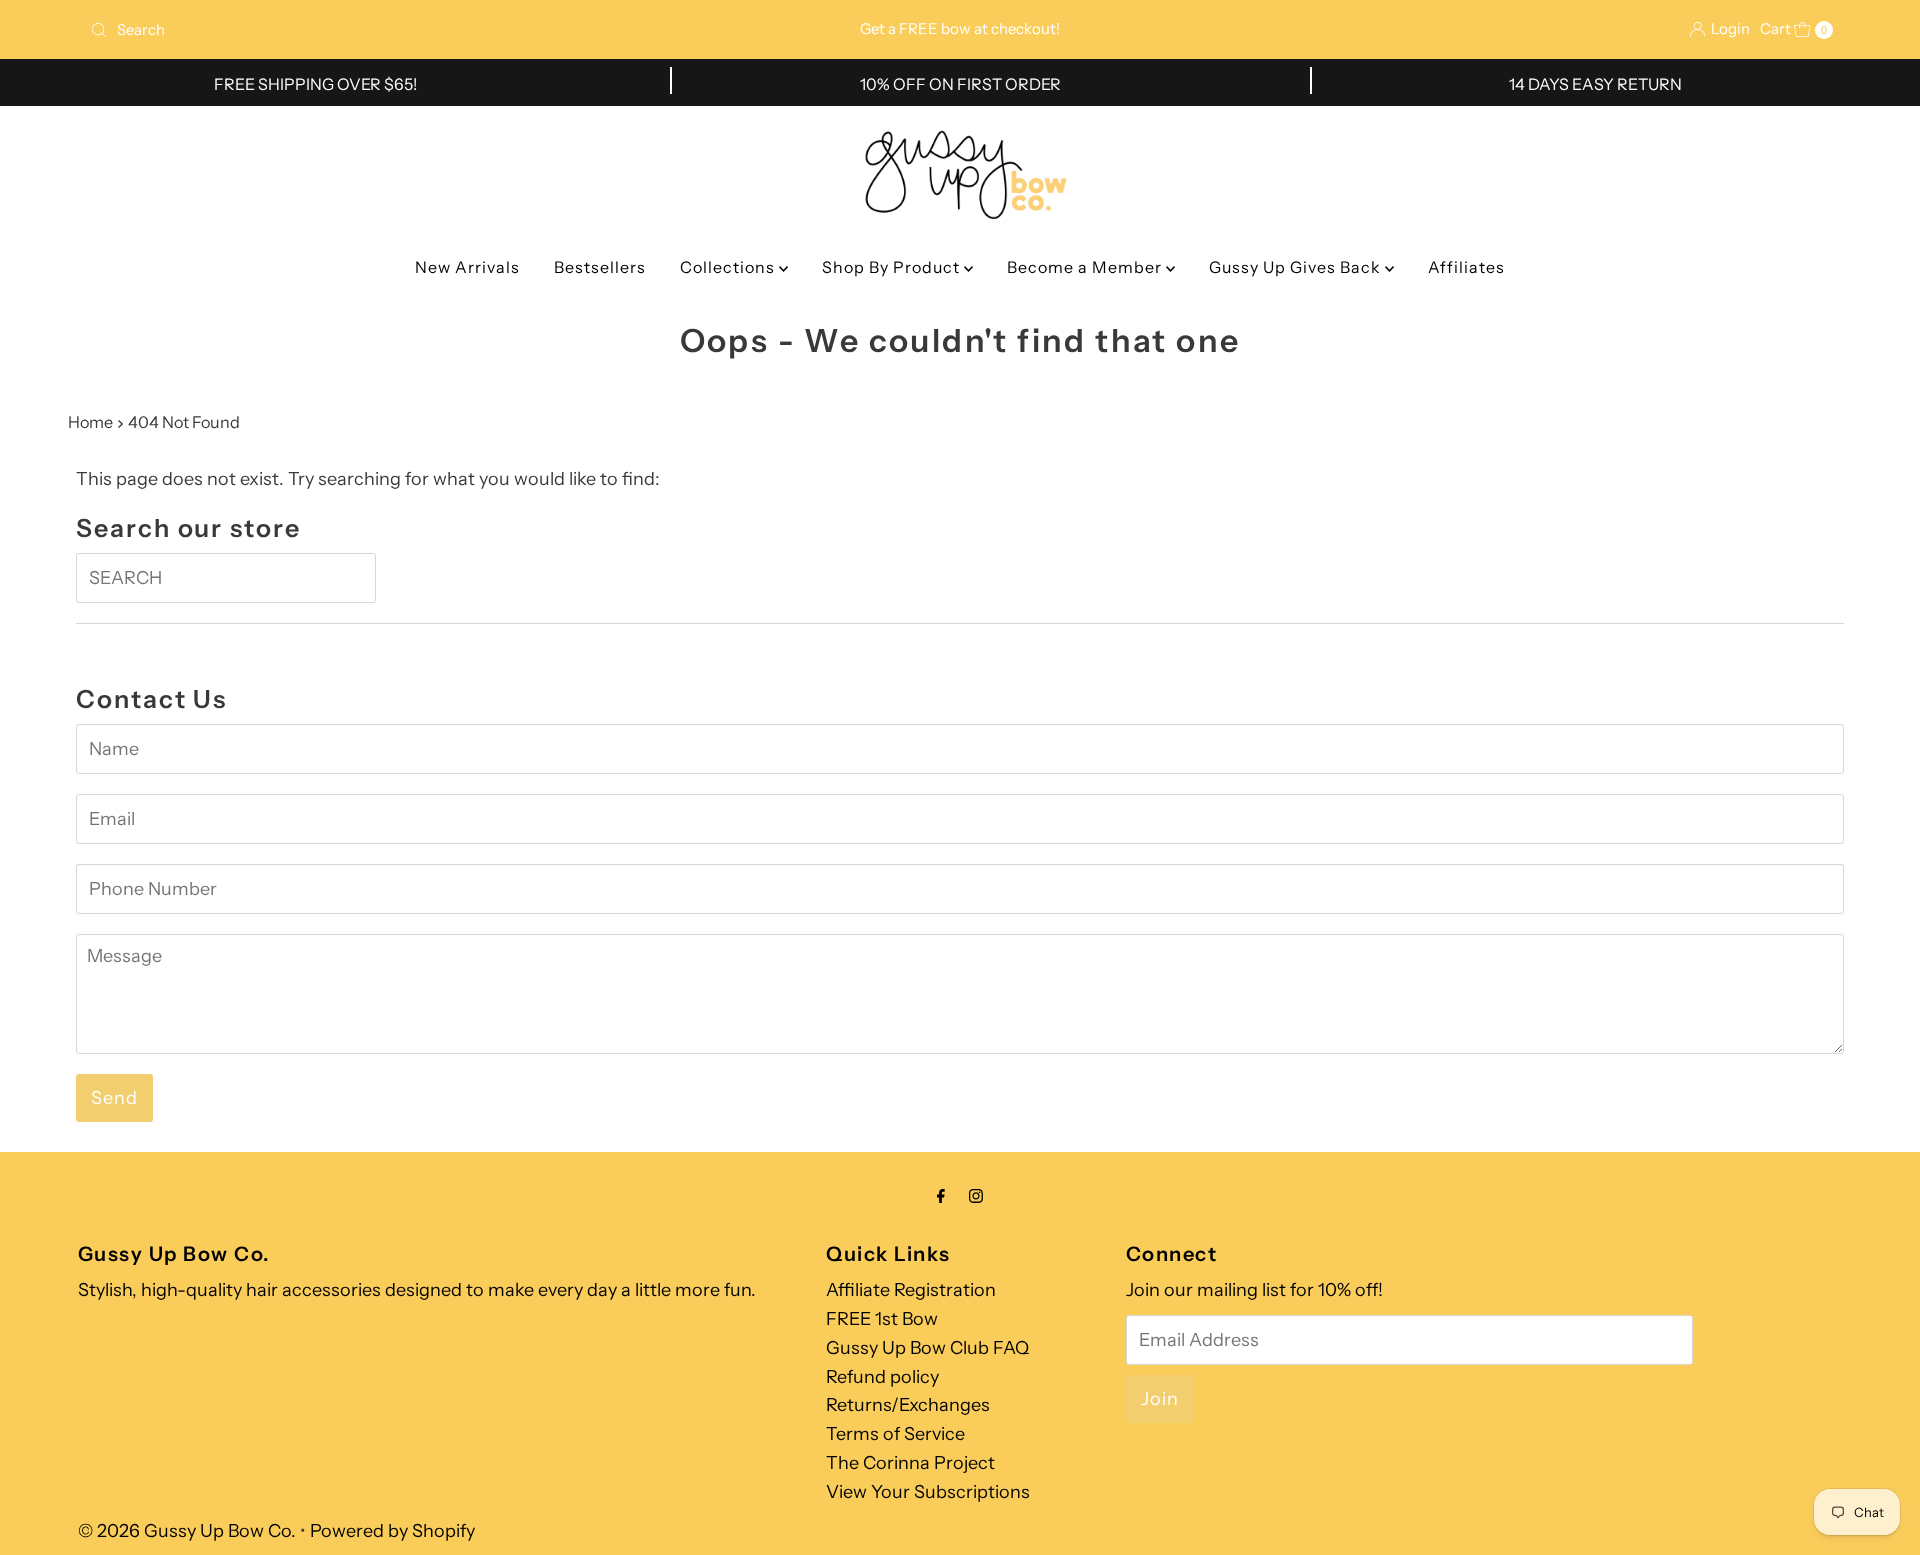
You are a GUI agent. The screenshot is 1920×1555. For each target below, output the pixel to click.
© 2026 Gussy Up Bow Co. (187, 1531)
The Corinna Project (910, 1463)
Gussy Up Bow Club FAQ (927, 1348)
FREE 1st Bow (882, 1319)
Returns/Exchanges (908, 1405)
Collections (729, 267)
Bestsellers (600, 267)
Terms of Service (895, 1434)
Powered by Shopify (392, 1531)
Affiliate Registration (911, 1290)
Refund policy (882, 1377)
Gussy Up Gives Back (1297, 267)
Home (90, 422)
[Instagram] (976, 1196)
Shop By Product (893, 267)
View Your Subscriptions (928, 1492)
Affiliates (1466, 267)
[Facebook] (941, 1196)
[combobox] (369, 30)
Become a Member (1086, 267)
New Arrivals (467, 267)
